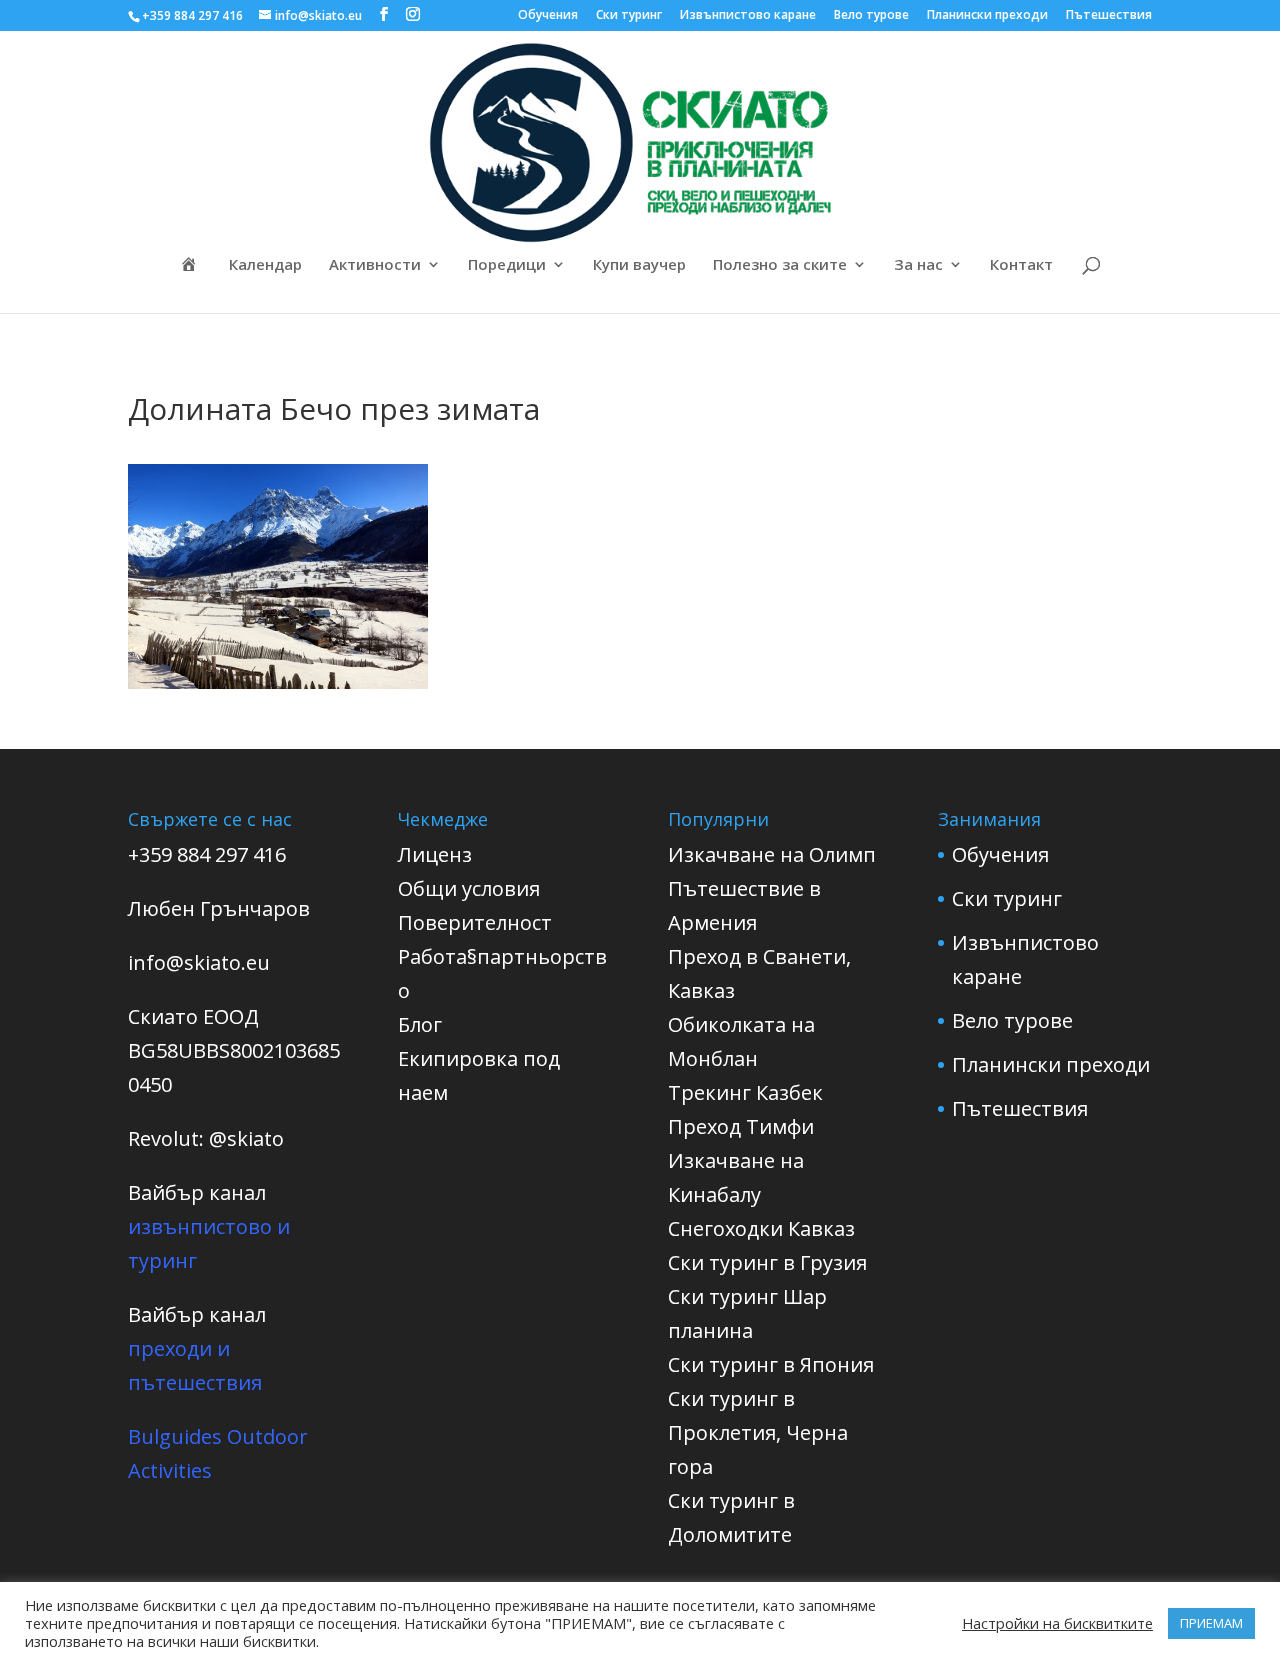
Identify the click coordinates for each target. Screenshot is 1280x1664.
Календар (265, 265)
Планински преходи (987, 16)
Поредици (507, 265)
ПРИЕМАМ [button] (1211, 1623)
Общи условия (469, 888)
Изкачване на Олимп (772, 854)
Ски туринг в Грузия (767, 1262)
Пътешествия (1109, 16)
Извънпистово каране (748, 16)
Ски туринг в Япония (771, 1364)
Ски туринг (629, 16)
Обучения (548, 16)
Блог (420, 1024)
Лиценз (435, 854)
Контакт (1021, 265)
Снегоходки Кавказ (761, 1228)
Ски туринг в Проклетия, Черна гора (758, 1432)
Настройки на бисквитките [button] (1057, 1623)
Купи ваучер (639, 265)
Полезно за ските (780, 265)
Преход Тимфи (741, 1126)
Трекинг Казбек (745, 1092)
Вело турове (871, 16)
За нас (918, 265)
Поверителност (475, 922)
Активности (375, 265)
